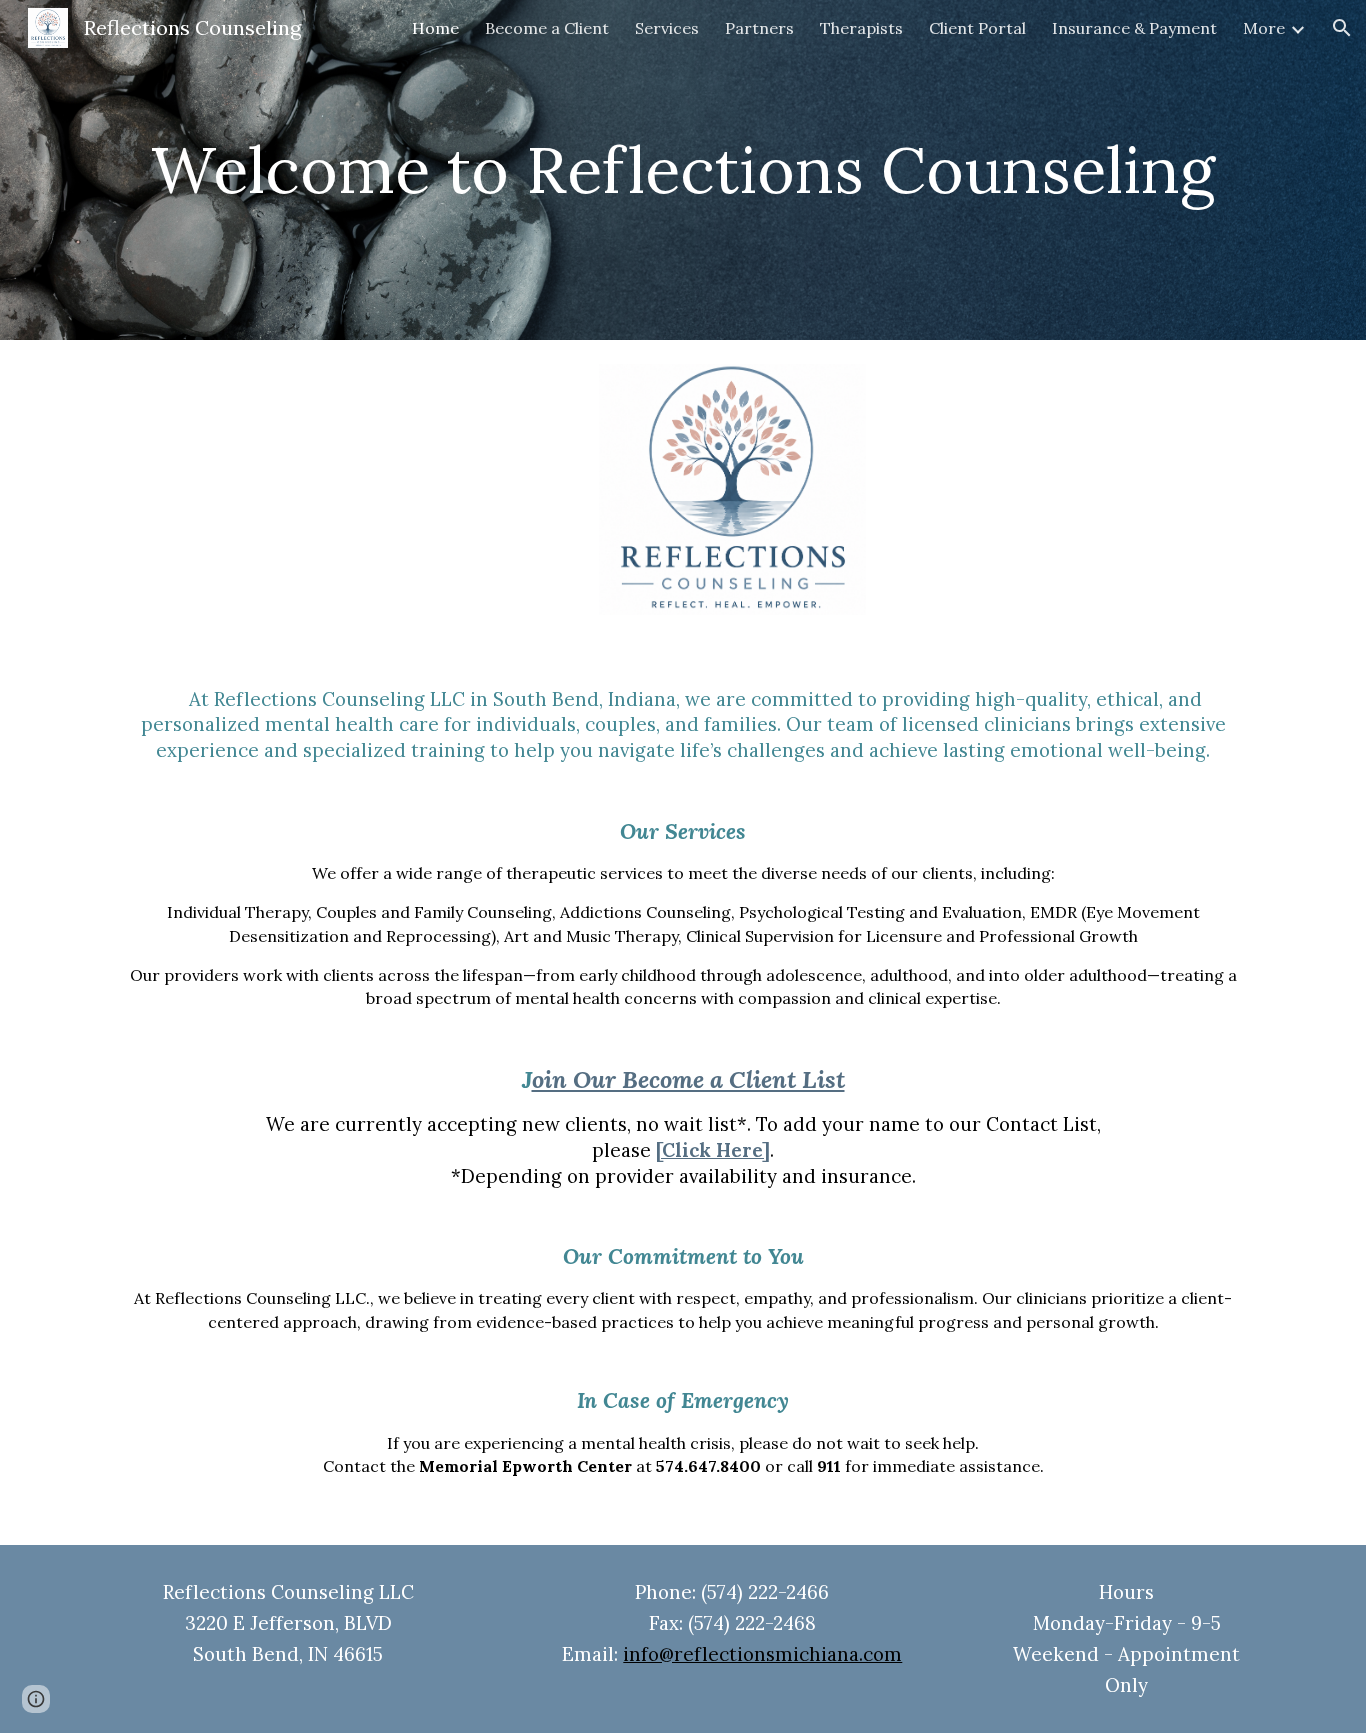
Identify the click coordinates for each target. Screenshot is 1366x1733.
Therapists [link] (861, 28)
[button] (1342, 28)
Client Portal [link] (977, 28)
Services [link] (667, 28)
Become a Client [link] (547, 28)
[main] (683, 170)
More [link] (1264, 28)
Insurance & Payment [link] (1134, 28)
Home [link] (435, 28)
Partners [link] (759, 28)
